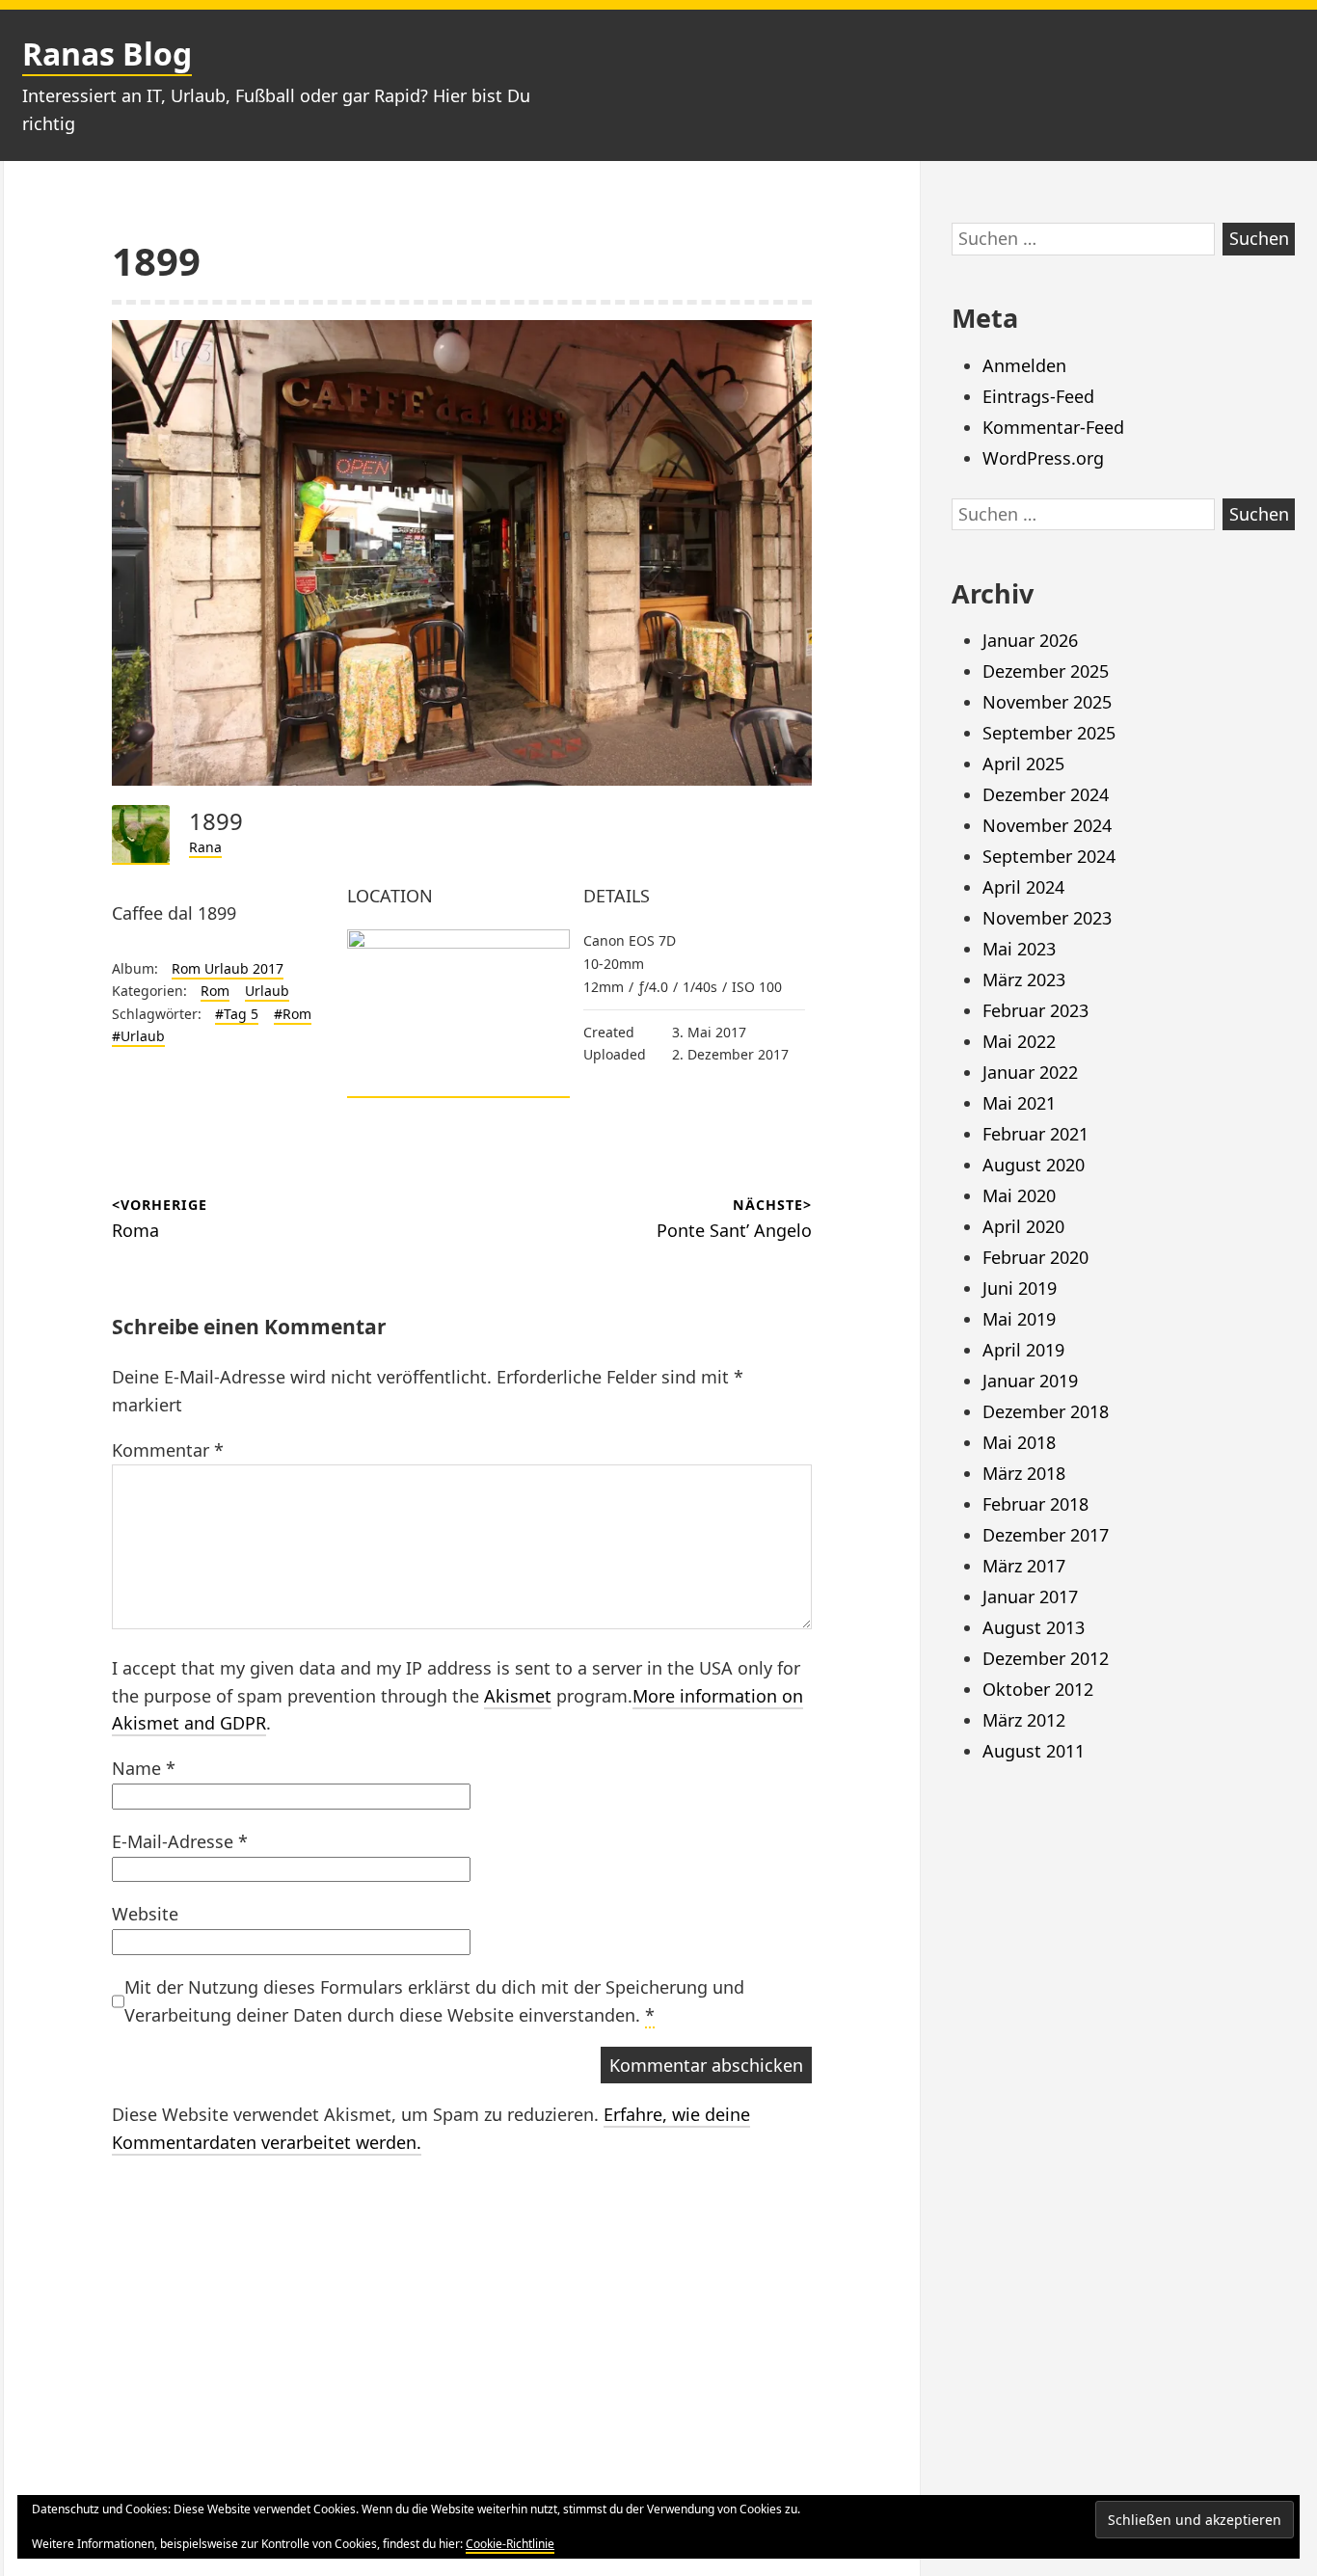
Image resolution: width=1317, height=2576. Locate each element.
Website (145, 1914)
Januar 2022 (1030, 1072)
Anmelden (1024, 365)
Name (144, 1768)
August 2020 (1034, 1165)
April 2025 (1023, 764)
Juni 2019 (1020, 1288)
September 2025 (1049, 733)
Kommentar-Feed (1053, 427)
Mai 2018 (1019, 1442)
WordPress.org (1043, 458)
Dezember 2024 (1046, 794)
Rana (205, 847)
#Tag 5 (237, 1014)
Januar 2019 (1030, 1381)
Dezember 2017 (1046, 1535)
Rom (215, 991)
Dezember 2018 (1046, 1411)
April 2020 (1023, 1226)
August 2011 (1034, 1751)
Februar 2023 (1035, 1010)
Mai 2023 (1019, 949)
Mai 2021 (1019, 1103)
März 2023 (1024, 979)
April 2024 (1023, 887)
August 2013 (1034, 1627)
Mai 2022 (1019, 1041)
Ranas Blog (107, 54)
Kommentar (168, 1450)
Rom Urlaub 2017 (228, 968)
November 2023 (1047, 918)
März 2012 (1024, 1720)
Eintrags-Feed (1038, 396)
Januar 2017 (1030, 1597)
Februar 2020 (1035, 1257)
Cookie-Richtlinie (510, 2544)
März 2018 (1024, 1473)
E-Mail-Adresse (180, 1841)
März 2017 (1024, 1566)
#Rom (293, 1014)
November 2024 (1047, 825)
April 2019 (1023, 1350)
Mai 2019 (1019, 1319)
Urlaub (267, 991)
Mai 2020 (1019, 1195)
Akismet (518, 1696)
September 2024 (1049, 856)
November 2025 (1047, 702)
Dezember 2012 (1046, 1658)
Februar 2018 (1035, 1504)
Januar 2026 (1030, 640)
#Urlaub (138, 1036)
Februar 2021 (1035, 1134)
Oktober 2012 (1038, 1689)
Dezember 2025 (1046, 671)
